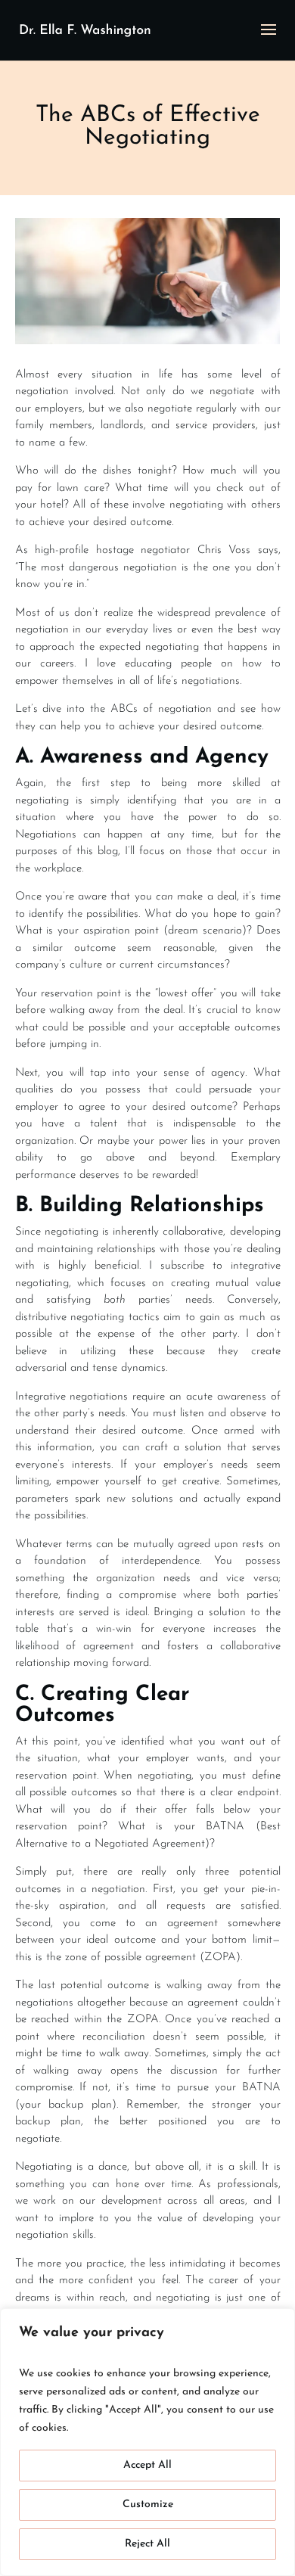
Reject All (147, 2544)
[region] (147, 2442)
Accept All (147, 2465)
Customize (148, 2505)
